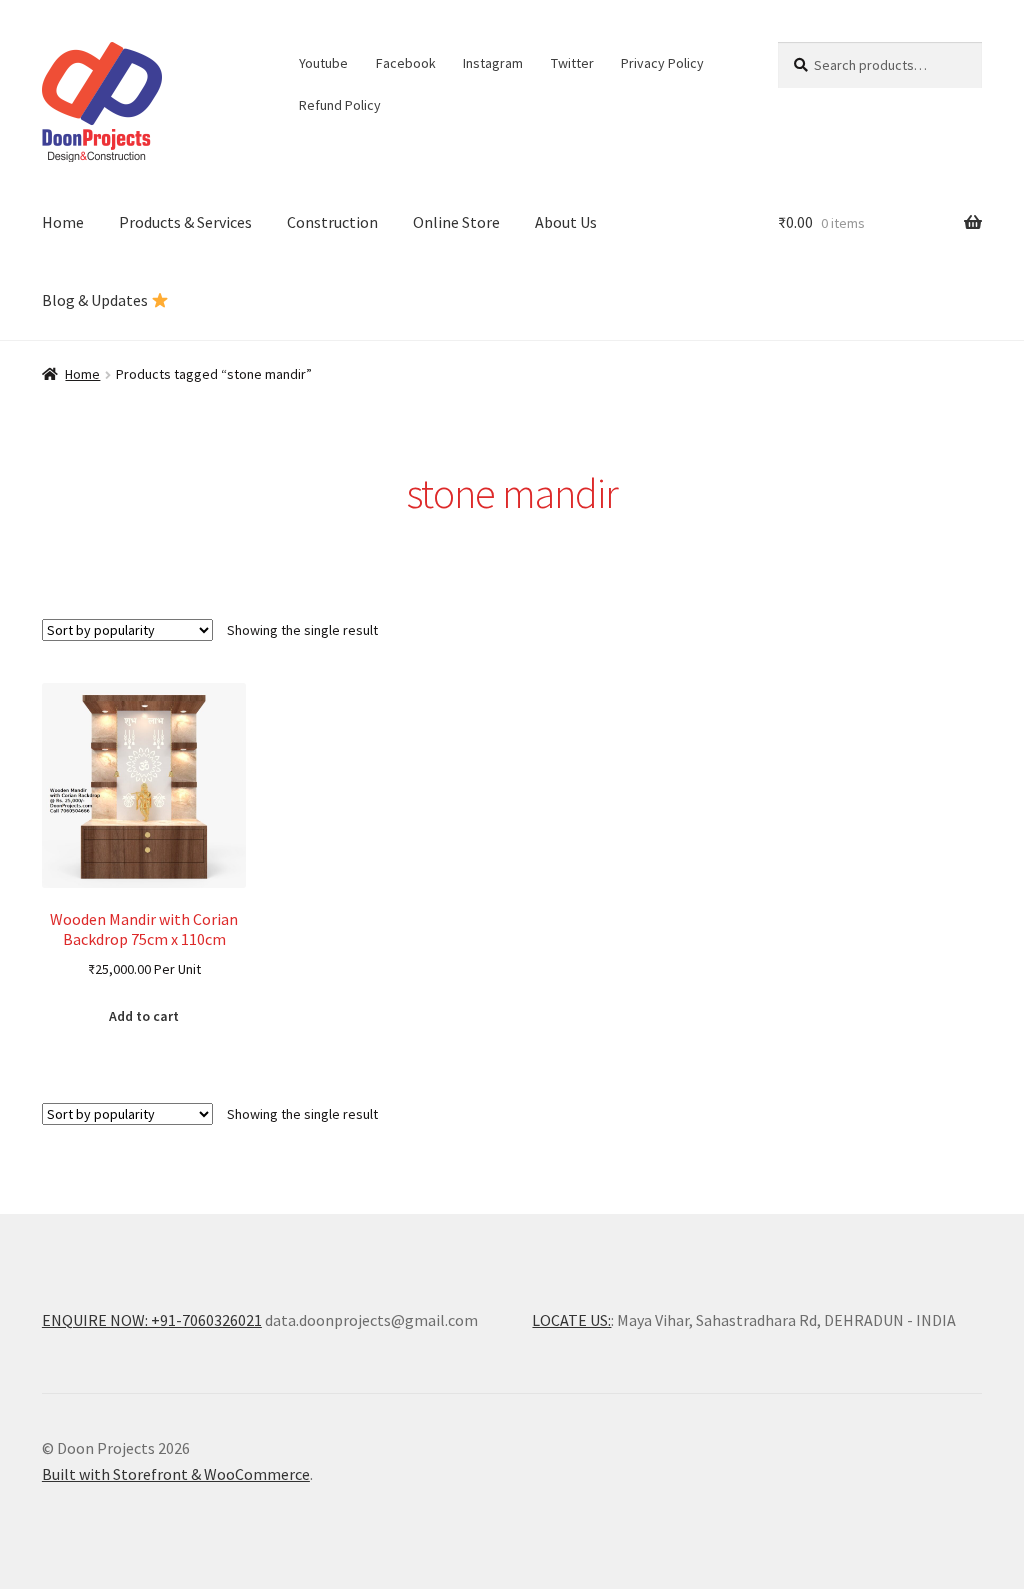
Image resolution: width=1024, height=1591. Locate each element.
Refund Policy (340, 105)
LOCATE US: (571, 1320)
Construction (332, 222)
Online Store (456, 222)
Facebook (406, 63)
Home (63, 222)
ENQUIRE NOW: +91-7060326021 (152, 1320)
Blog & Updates (96, 300)
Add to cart (144, 1016)
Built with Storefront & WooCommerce (176, 1474)
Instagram (493, 63)
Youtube (323, 63)
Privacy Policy (662, 63)
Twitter (572, 63)
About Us (566, 222)
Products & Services (185, 222)
